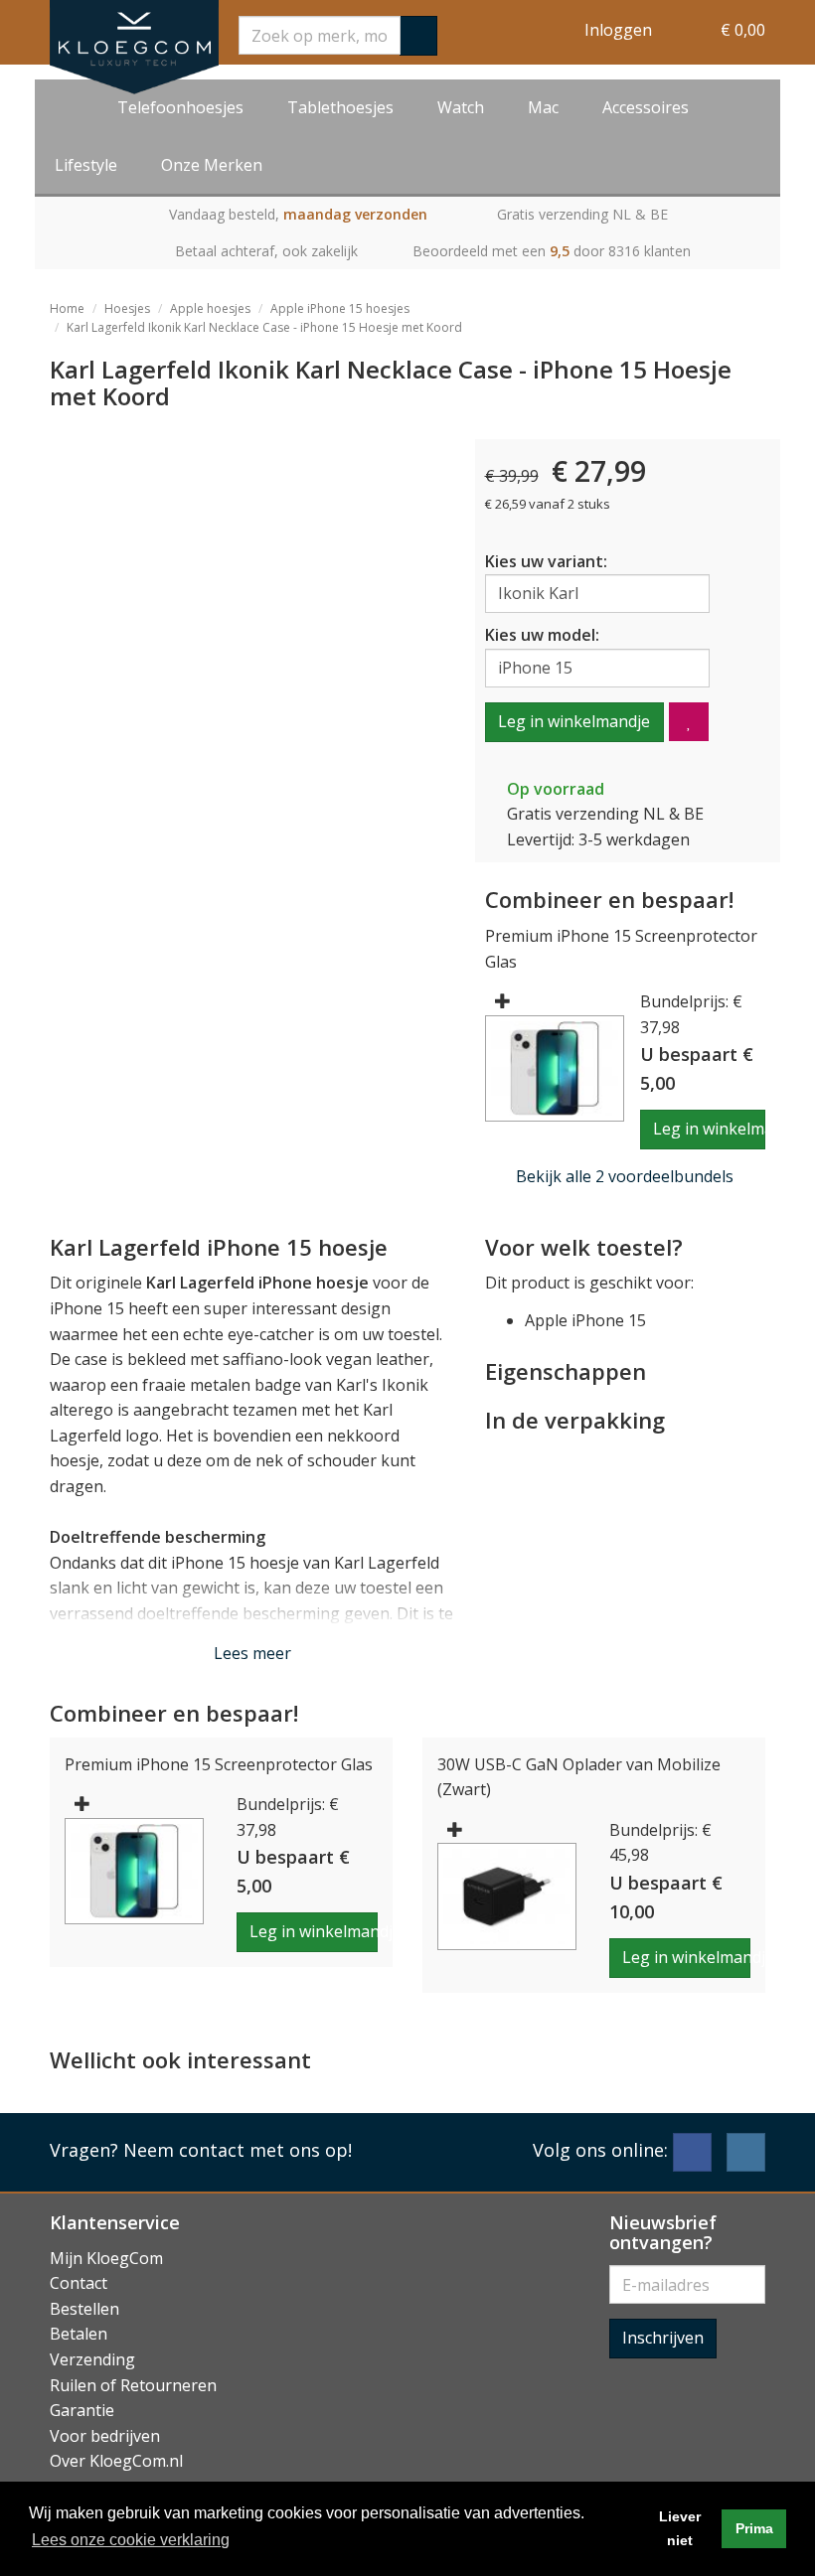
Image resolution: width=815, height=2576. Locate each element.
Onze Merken (212, 165)
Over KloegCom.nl (116, 2461)
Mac (543, 107)
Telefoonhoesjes (180, 107)
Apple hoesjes (210, 308)
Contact (79, 2283)
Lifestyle (86, 165)
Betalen (79, 2334)
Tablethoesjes (340, 107)
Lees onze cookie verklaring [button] (131, 2540)
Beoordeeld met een (552, 251)
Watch (461, 107)
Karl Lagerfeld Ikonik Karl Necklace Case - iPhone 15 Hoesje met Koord (264, 327)
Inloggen (618, 30)
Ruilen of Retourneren (133, 2385)
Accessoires (646, 107)
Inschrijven (663, 2338)
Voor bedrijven (105, 2436)
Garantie (82, 2410)
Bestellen (84, 2309)
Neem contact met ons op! (238, 2150)
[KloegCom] (134, 47)
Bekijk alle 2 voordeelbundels (625, 1176)
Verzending (92, 2359)
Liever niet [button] (680, 2528)
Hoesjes (127, 308)
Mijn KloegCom (106, 2258)
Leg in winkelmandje (574, 721)
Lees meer (252, 1653)
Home (67, 308)
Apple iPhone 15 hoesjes (340, 308)
